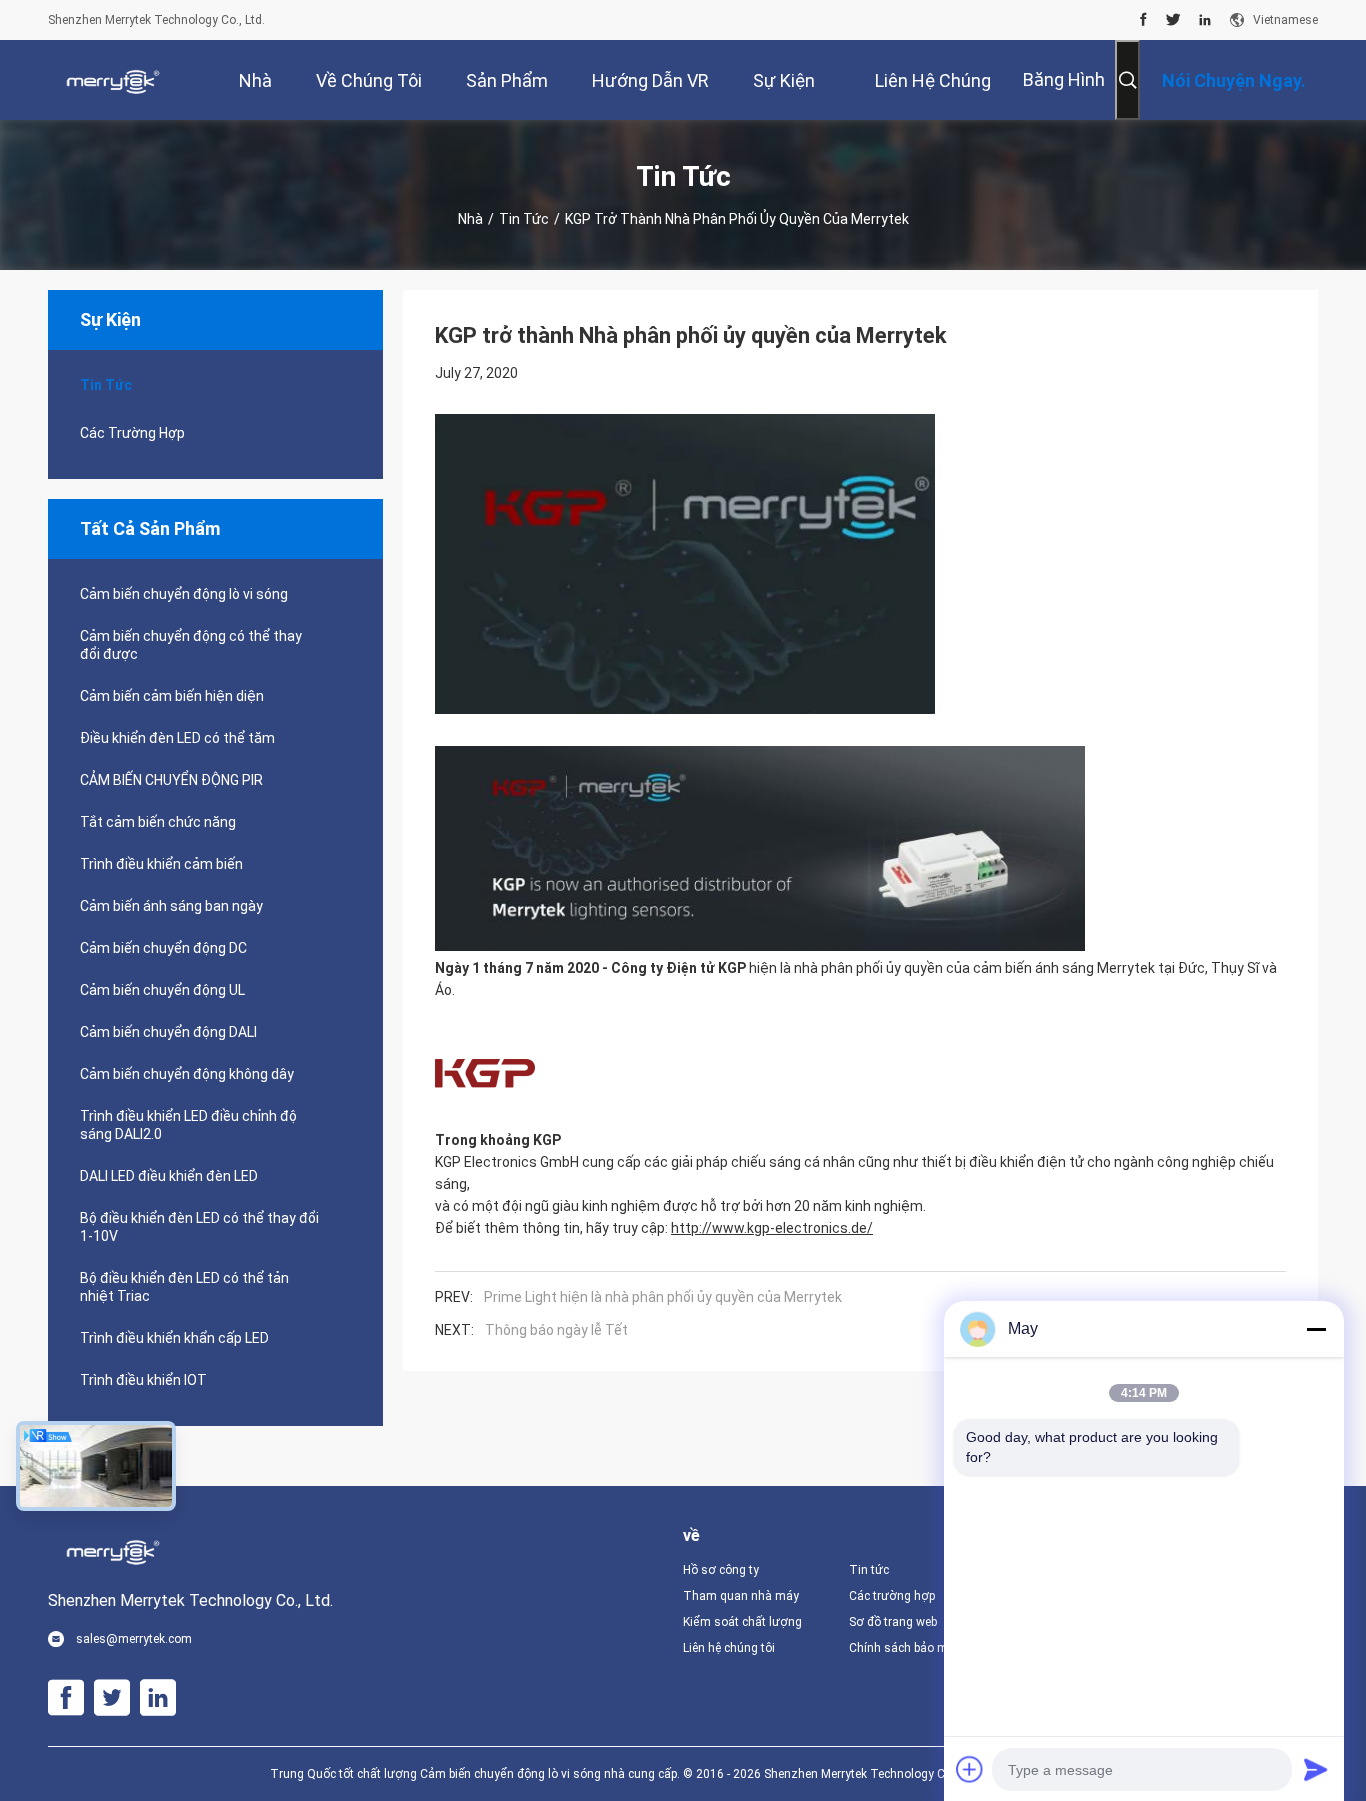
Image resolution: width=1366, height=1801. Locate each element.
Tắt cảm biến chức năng (158, 822)
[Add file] (970, 1769)
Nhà (470, 219)
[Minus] (1316, 1329)
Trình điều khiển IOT (143, 1380)
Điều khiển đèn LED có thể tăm (177, 738)
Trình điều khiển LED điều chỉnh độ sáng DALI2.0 (188, 1125)
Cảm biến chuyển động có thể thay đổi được (191, 645)
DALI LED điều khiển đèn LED (169, 1176)
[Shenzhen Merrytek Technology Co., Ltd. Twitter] (1173, 20)
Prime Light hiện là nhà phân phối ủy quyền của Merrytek (663, 1297)
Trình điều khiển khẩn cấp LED (174, 1338)
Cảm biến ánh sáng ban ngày (171, 906)
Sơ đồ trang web (893, 1622)
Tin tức (524, 219)
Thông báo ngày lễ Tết (556, 1330)
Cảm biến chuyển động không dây (187, 1074)
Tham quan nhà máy (741, 1596)
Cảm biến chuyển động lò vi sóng (184, 594)
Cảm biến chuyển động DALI (168, 1032)
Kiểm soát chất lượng (742, 1622)
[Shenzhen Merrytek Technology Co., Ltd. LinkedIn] (1205, 20)
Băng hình (1064, 79)
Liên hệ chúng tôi (729, 1648)
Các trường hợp (132, 433)
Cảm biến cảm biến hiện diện (172, 696)
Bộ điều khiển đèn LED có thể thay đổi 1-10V (199, 1227)
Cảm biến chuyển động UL (162, 990)
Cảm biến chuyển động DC (163, 948)
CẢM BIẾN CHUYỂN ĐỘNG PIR (171, 780)
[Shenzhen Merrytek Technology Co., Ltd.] (113, 80)
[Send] (1316, 1769)
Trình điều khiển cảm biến (161, 864)
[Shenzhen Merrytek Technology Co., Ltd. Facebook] (1143, 20)
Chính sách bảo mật (904, 1648)
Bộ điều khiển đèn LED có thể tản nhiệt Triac (184, 1287)
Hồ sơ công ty (721, 1570)
